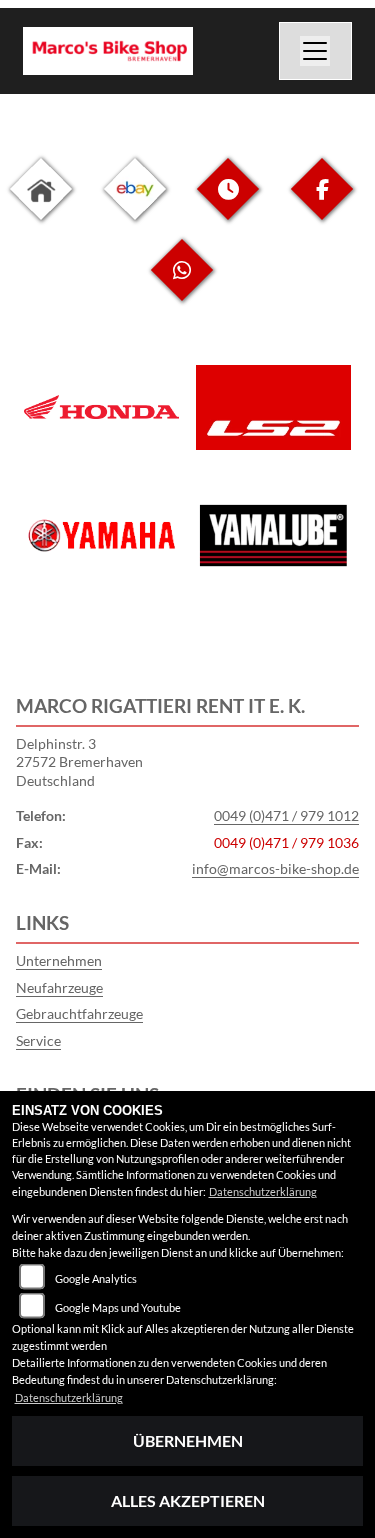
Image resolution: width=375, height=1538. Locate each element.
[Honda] (102, 407)
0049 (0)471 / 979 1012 (286, 815)
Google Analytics (96, 1278)
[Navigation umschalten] (316, 51)
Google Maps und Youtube (118, 1307)
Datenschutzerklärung (263, 1191)
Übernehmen (188, 1440)
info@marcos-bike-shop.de (275, 868)
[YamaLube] (274, 535)
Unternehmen (59, 960)
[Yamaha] (102, 536)
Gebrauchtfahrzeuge (79, 1013)
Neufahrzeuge (59, 987)
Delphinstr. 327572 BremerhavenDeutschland (79, 762)
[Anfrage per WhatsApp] (182, 285)
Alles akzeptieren (188, 1500)
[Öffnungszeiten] (228, 204)
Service (38, 1040)
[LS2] (274, 407)
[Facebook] (322, 204)
